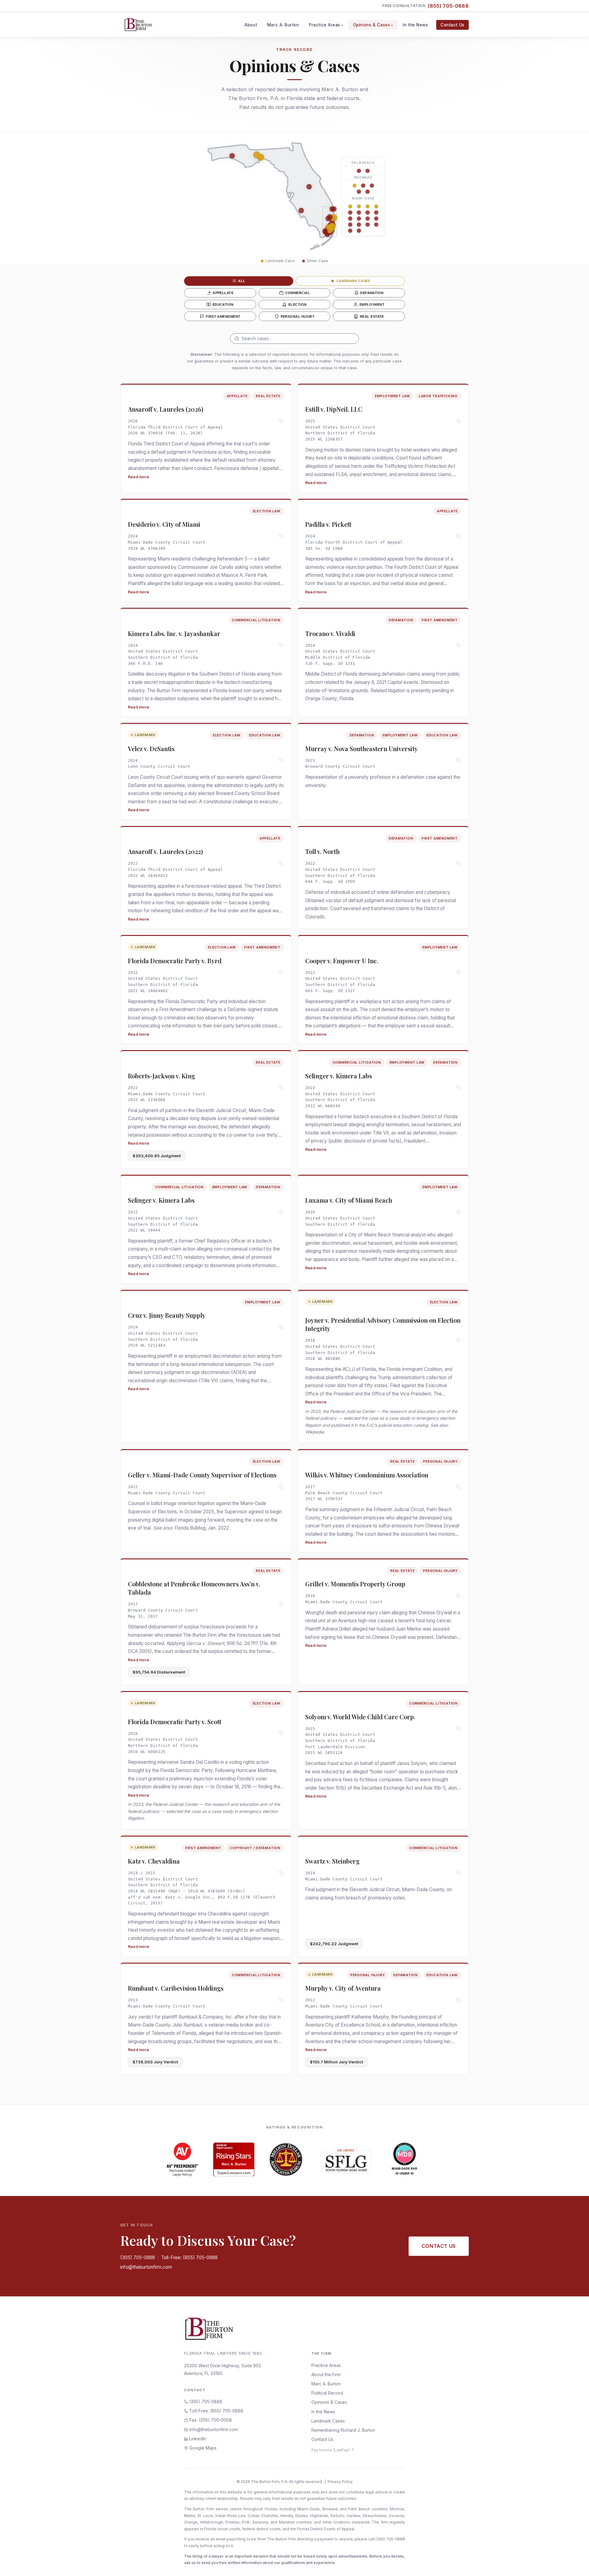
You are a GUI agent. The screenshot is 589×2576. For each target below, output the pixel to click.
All (242, 281)
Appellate (223, 293)
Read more (139, 477)
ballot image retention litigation (183, 1503)
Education (223, 305)
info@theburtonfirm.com (146, 2267)
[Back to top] (575, 2565)
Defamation (372, 293)
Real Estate (372, 316)
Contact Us (452, 25)
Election (297, 305)
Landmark (145, 735)
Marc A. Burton (283, 25)
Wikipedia (315, 1432)
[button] (257, 155)
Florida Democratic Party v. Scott (175, 1722)
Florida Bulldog (190, 1528)
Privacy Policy (340, 2482)
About (251, 25)
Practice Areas (325, 25)
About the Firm (326, 2374)
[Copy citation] (281, 421)
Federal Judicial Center (353, 1411)
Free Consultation (425, 6)
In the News (415, 25)
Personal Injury (298, 316)
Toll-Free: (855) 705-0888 (189, 2258)
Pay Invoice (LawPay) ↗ (333, 2450)
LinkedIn (197, 2439)
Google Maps (202, 2448)
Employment (372, 305)
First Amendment (223, 316)
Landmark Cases (353, 281)
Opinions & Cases (372, 25)
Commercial (298, 293)
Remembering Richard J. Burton (343, 2430)
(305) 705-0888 (138, 2258)
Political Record (327, 2393)
